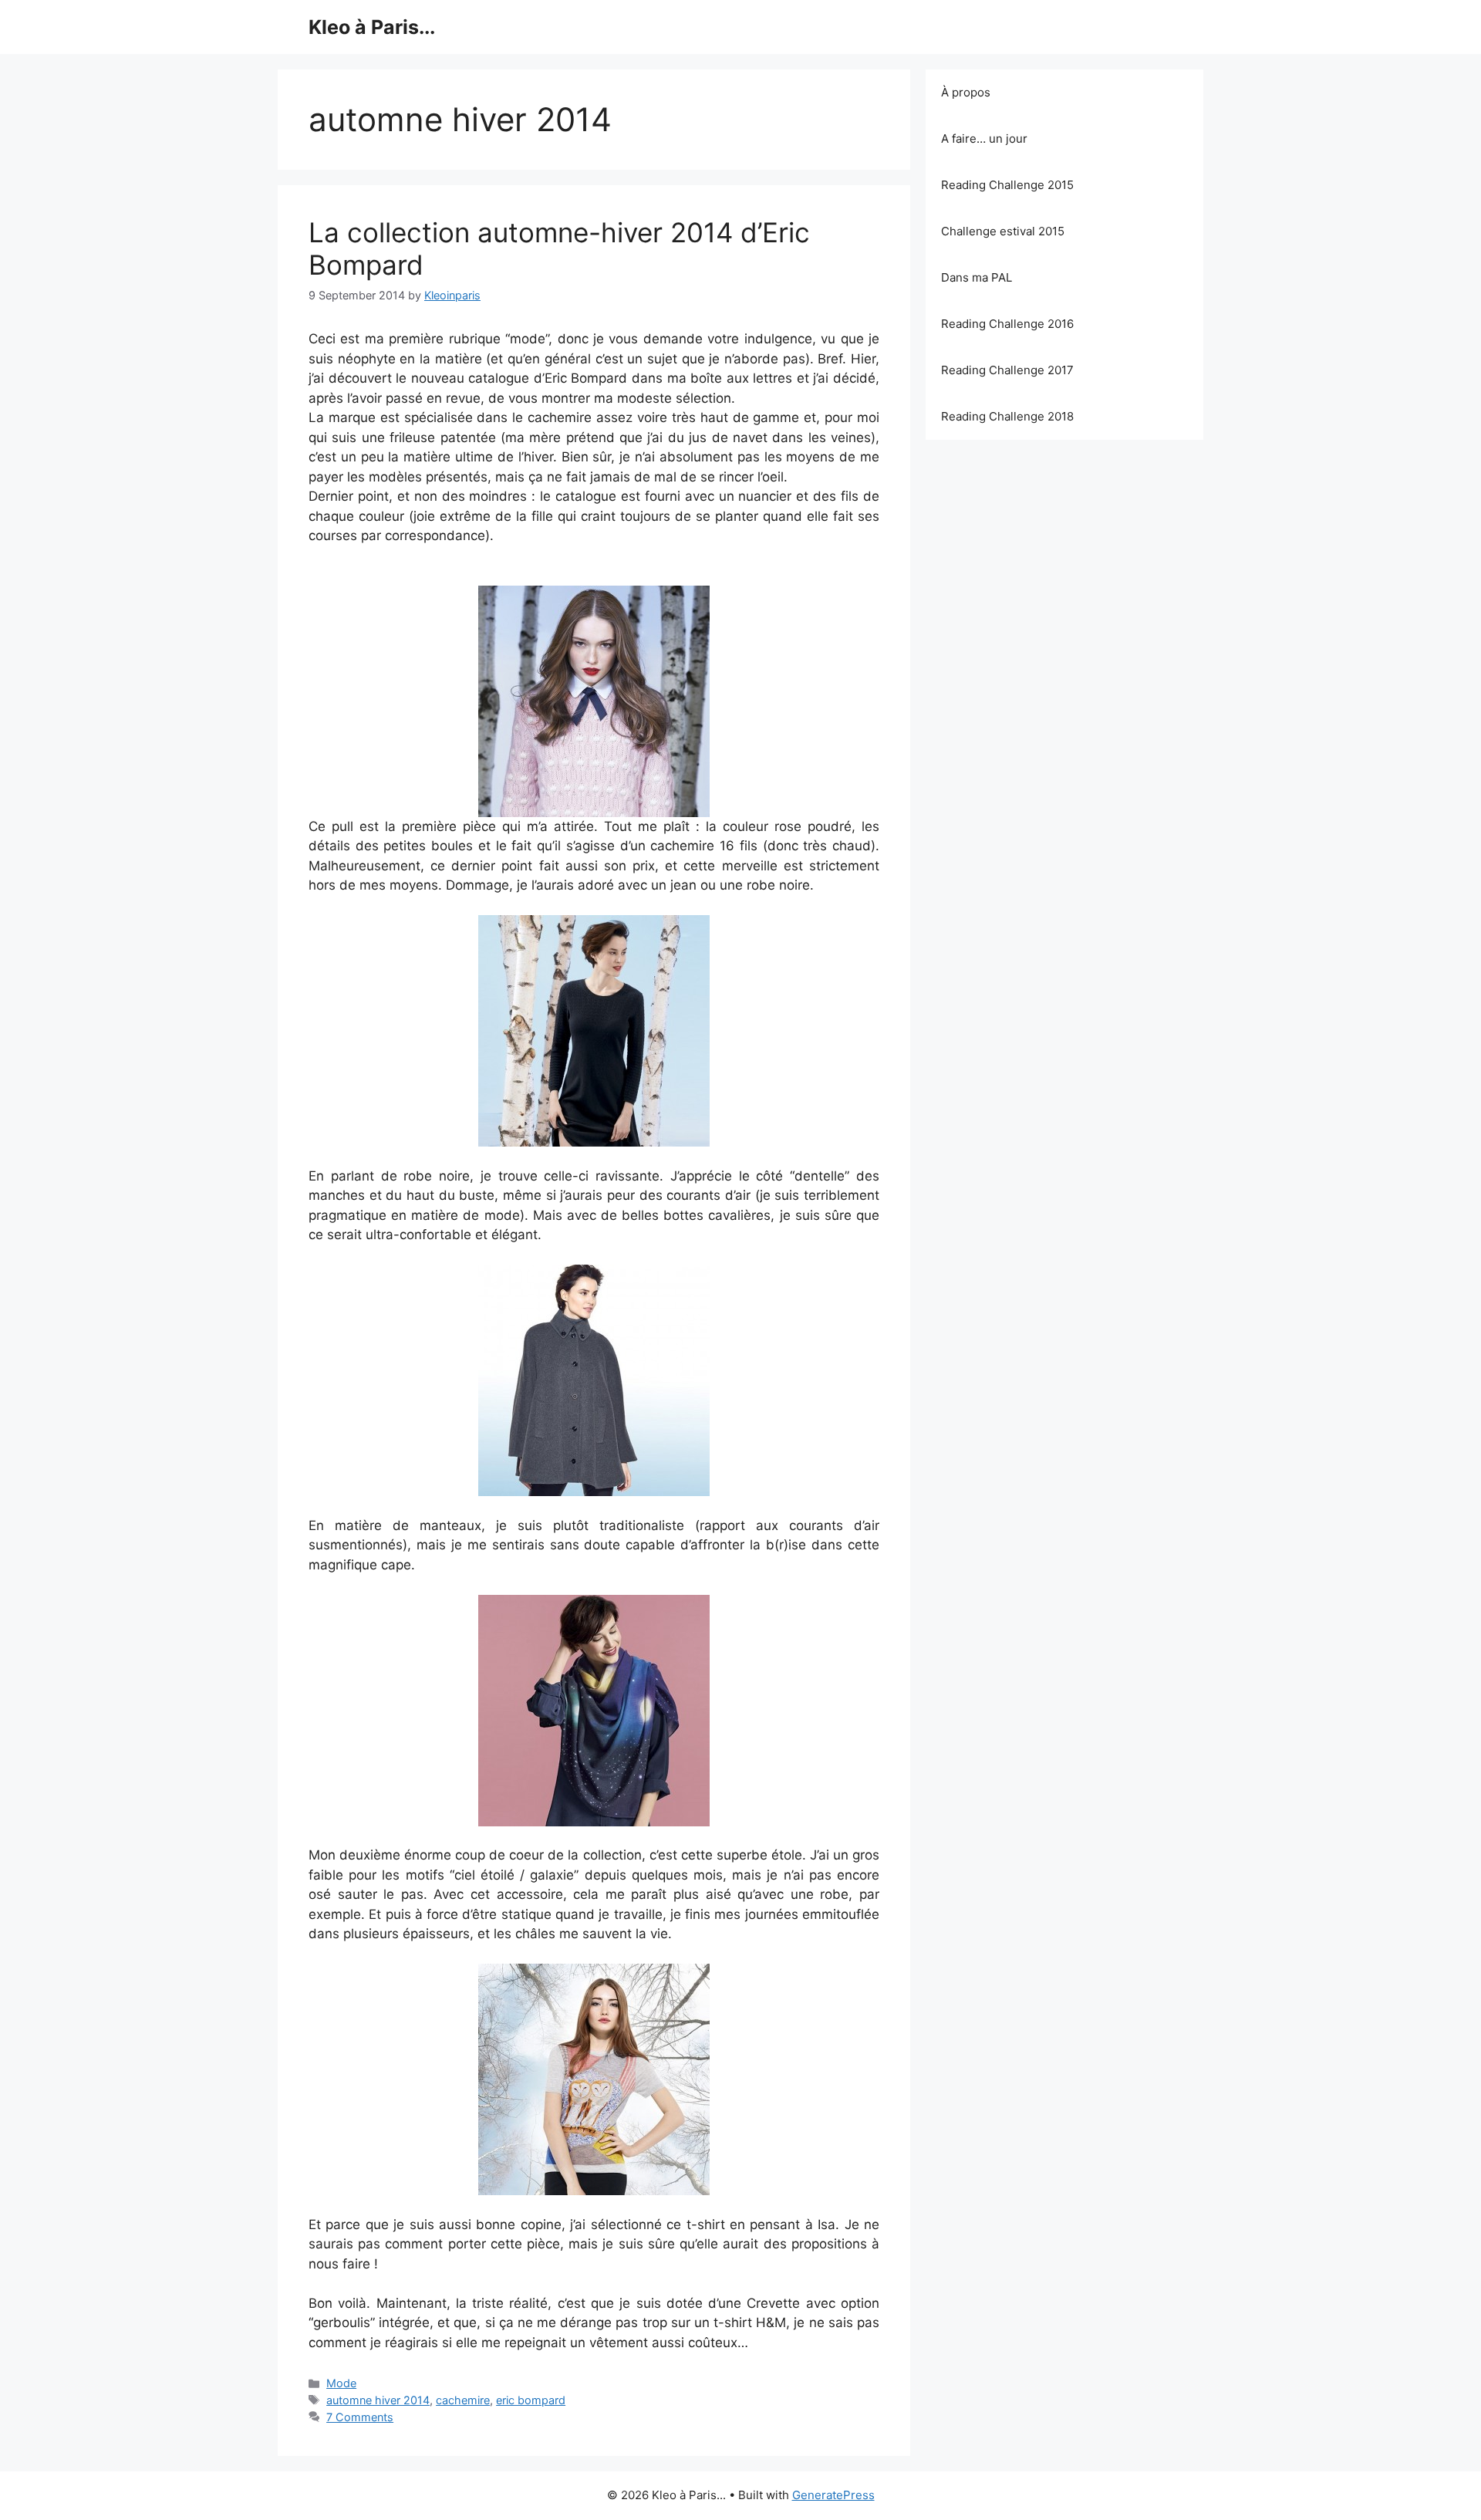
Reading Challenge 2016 (1007, 324)
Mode (341, 2383)
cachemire (463, 2400)
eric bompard (531, 2400)
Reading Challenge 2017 (1007, 370)
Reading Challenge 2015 (1007, 185)
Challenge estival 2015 (1003, 231)
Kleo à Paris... (372, 27)
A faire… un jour (984, 138)
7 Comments (360, 2417)
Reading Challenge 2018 (1007, 416)
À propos (966, 92)
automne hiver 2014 (378, 2400)
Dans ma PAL (977, 277)
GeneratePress (833, 2495)
